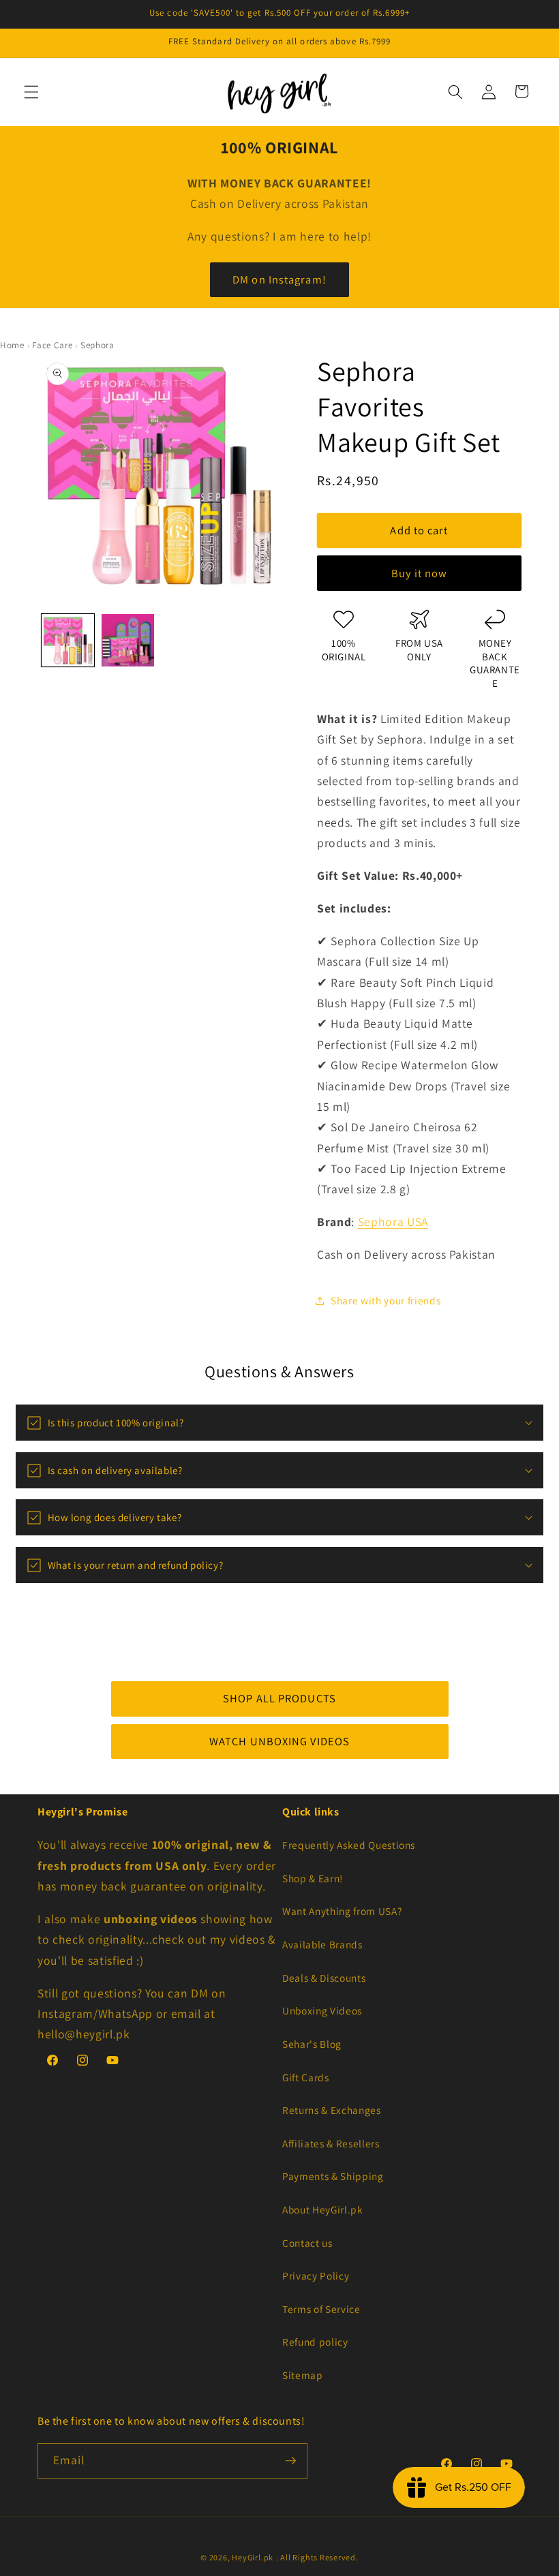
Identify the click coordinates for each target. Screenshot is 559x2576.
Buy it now (420, 573)
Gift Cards (306, 2077)
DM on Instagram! (279, 279)
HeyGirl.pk (253, 2557)
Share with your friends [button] (386, 1300)
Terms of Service (321, 2309)
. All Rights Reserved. (317, 2557)
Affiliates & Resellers (331, 2143)
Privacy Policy (316, 2275)
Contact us (307, 2243)
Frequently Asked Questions (349, 1845)
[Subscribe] (290, 2461)
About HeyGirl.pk (323, 2209)
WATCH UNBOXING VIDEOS (279, 1741)
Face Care (52, 345)
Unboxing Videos (322, 2010)
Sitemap (303, 2375)
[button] (31, 91)
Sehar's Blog (312, 2044)
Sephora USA (393, 1222)
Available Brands (322, 1944)
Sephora (97, 345)
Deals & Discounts (324, 1978)
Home (12, 345)
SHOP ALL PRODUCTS (279, 1698)
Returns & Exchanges (332, 2110)
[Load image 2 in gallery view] (128, 640)
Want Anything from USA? (342, 1911)
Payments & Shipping (333, 2176)
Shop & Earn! (313, 1878)
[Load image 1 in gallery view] (68, 640)
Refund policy (315, 2342)
